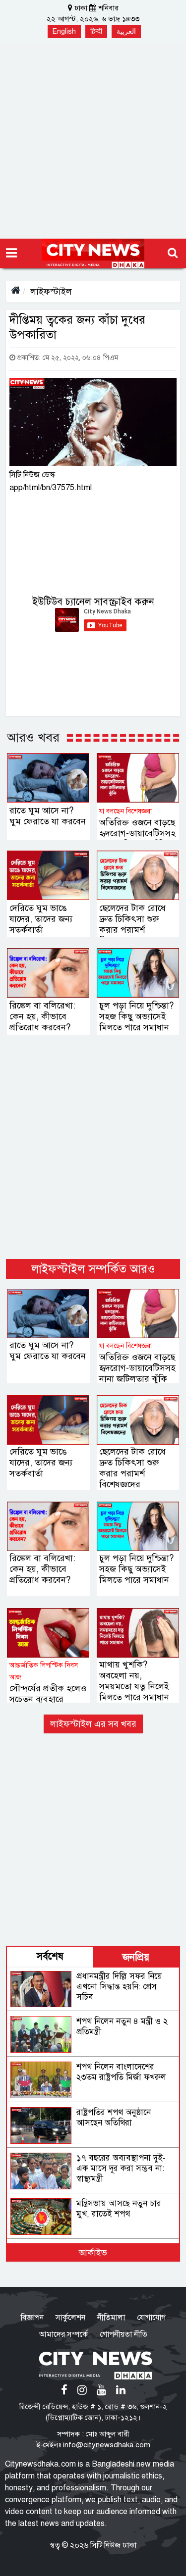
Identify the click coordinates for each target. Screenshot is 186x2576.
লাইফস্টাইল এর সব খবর (93, 1724)
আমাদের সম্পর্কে (63, 2334)
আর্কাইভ (93, 2253)
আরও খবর (33, 737)
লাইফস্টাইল (51, 292)
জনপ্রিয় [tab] (136, 1957)
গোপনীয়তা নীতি (124, 2334)
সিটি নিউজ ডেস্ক (32, 475)
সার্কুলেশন (70, 2318)
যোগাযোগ (151, 2318)
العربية (126, 31)
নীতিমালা (111, 2318)
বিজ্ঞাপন (32, 2318)
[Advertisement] (93, 141)
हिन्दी (96, 31)
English (64, 31)
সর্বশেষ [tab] (50, 1956)
